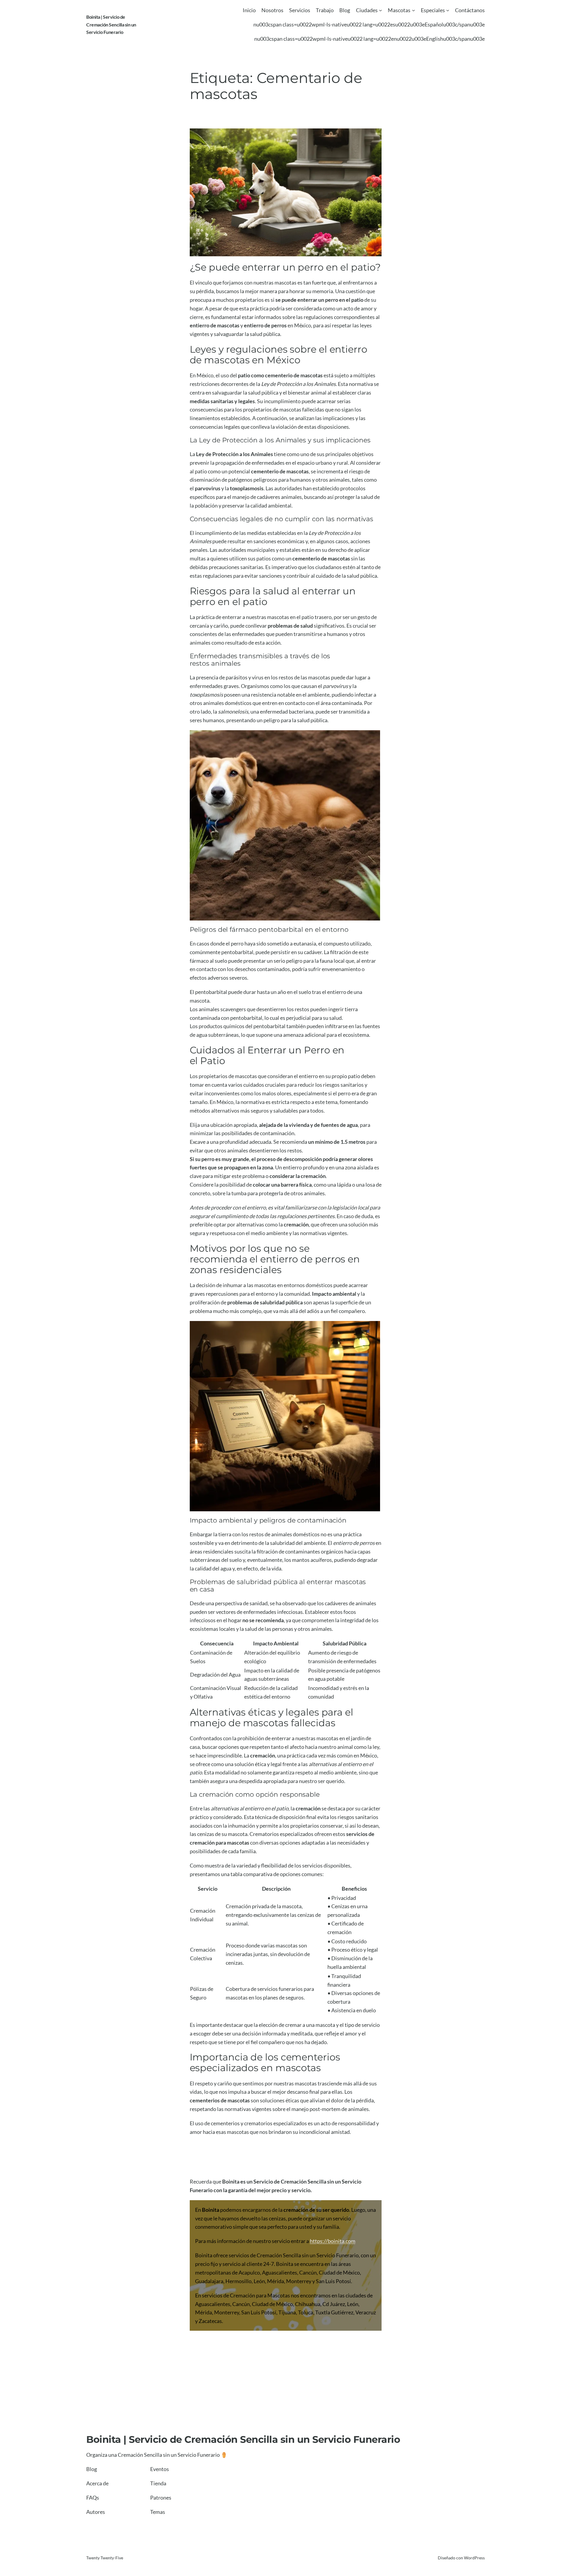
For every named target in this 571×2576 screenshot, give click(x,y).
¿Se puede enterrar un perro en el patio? (285, 267)
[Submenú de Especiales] (448, 10)
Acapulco (249, 2272)
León (259, 2281)
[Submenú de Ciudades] (381, 10)
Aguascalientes (280, 2272)
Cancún (308, 2272)
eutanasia (305, 943)
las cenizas (202, 1834)
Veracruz (366, 2312)
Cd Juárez (334, 2304)
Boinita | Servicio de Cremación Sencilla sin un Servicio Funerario (111, 24)
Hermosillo (239, 2281)
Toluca (306, 2312)
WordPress (474, 2558)
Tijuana (287, 2312)
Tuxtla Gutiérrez (334, 2312)
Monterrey (299, 2281)
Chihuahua (308, 2304)
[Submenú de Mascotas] (414, 10)
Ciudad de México (339, 2272)
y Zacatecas (208, 2321)
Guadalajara (209, 2281)
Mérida (276, 2281)
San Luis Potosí (333, 2281)
